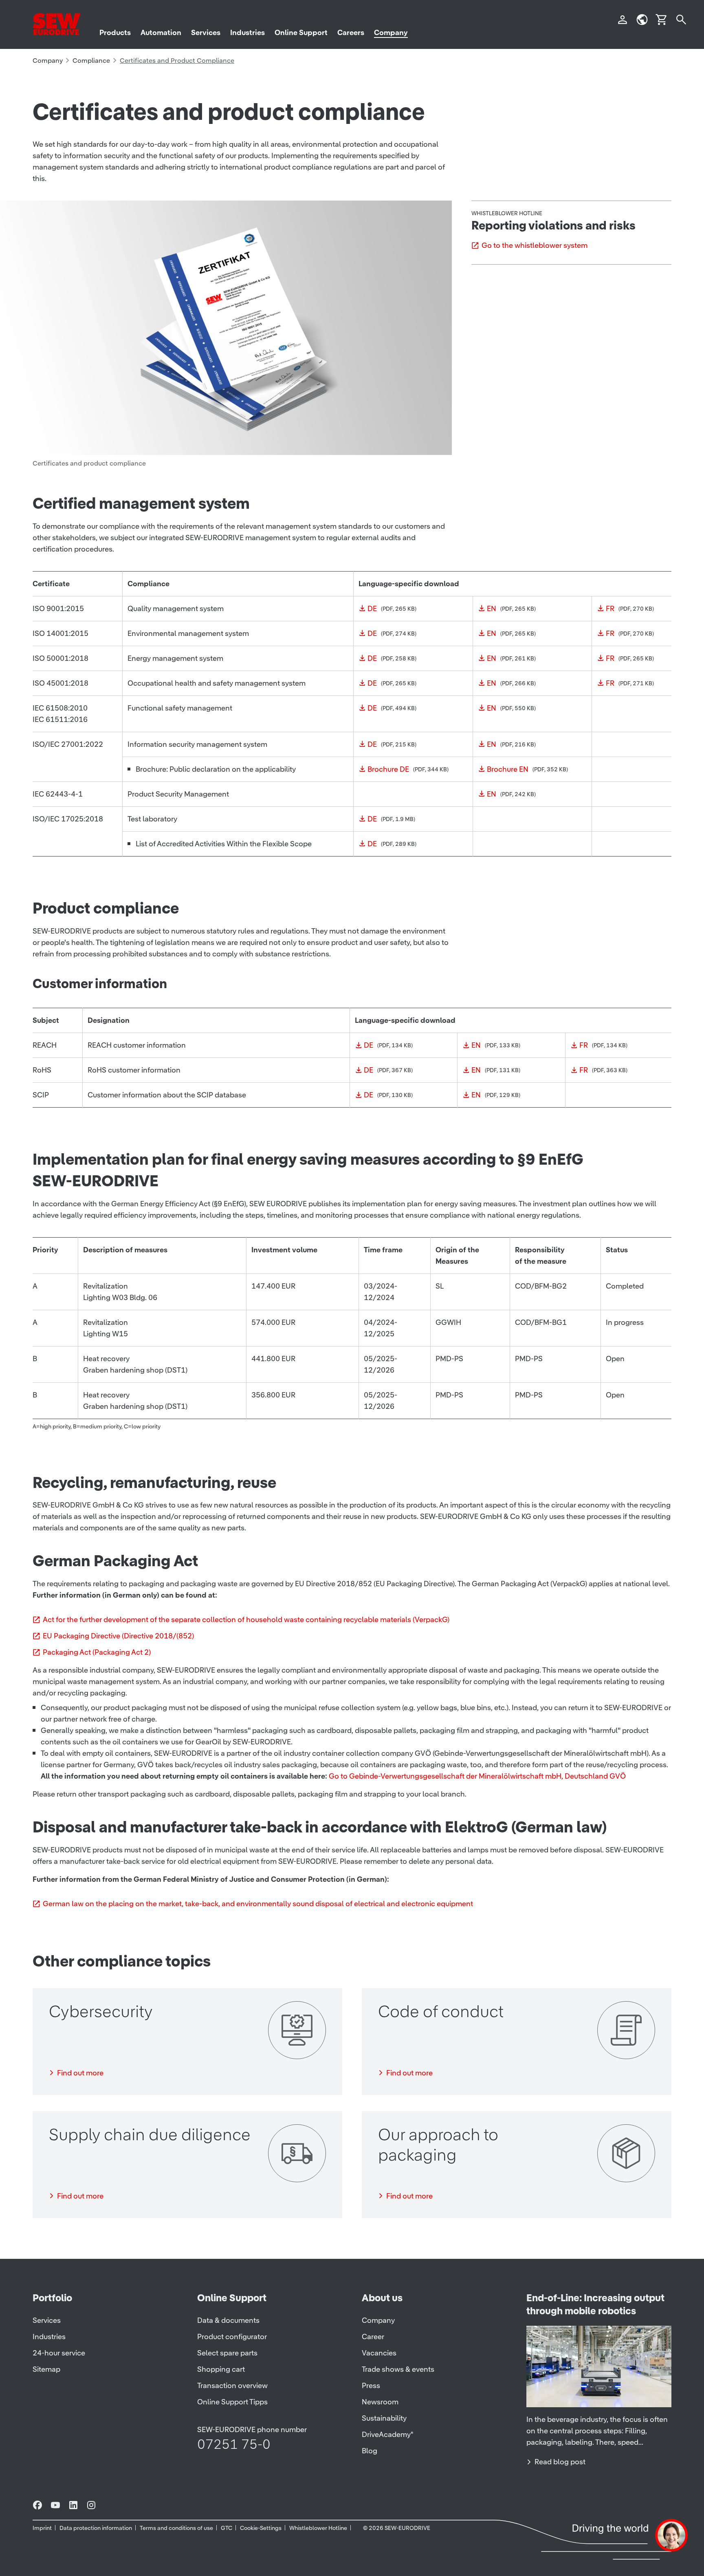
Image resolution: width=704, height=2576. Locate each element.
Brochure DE (388, 769)
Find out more (80, 2073)
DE (372, 608)
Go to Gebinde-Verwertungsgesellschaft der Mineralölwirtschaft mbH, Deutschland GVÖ (477, 1776)
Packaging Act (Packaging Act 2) (97, 1652)
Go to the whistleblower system (535, 245)
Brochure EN (508, 769)
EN (492, 608)
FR (610, 608)
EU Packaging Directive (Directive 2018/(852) (118, 1636)
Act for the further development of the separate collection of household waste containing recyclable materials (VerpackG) (246, 1619)
